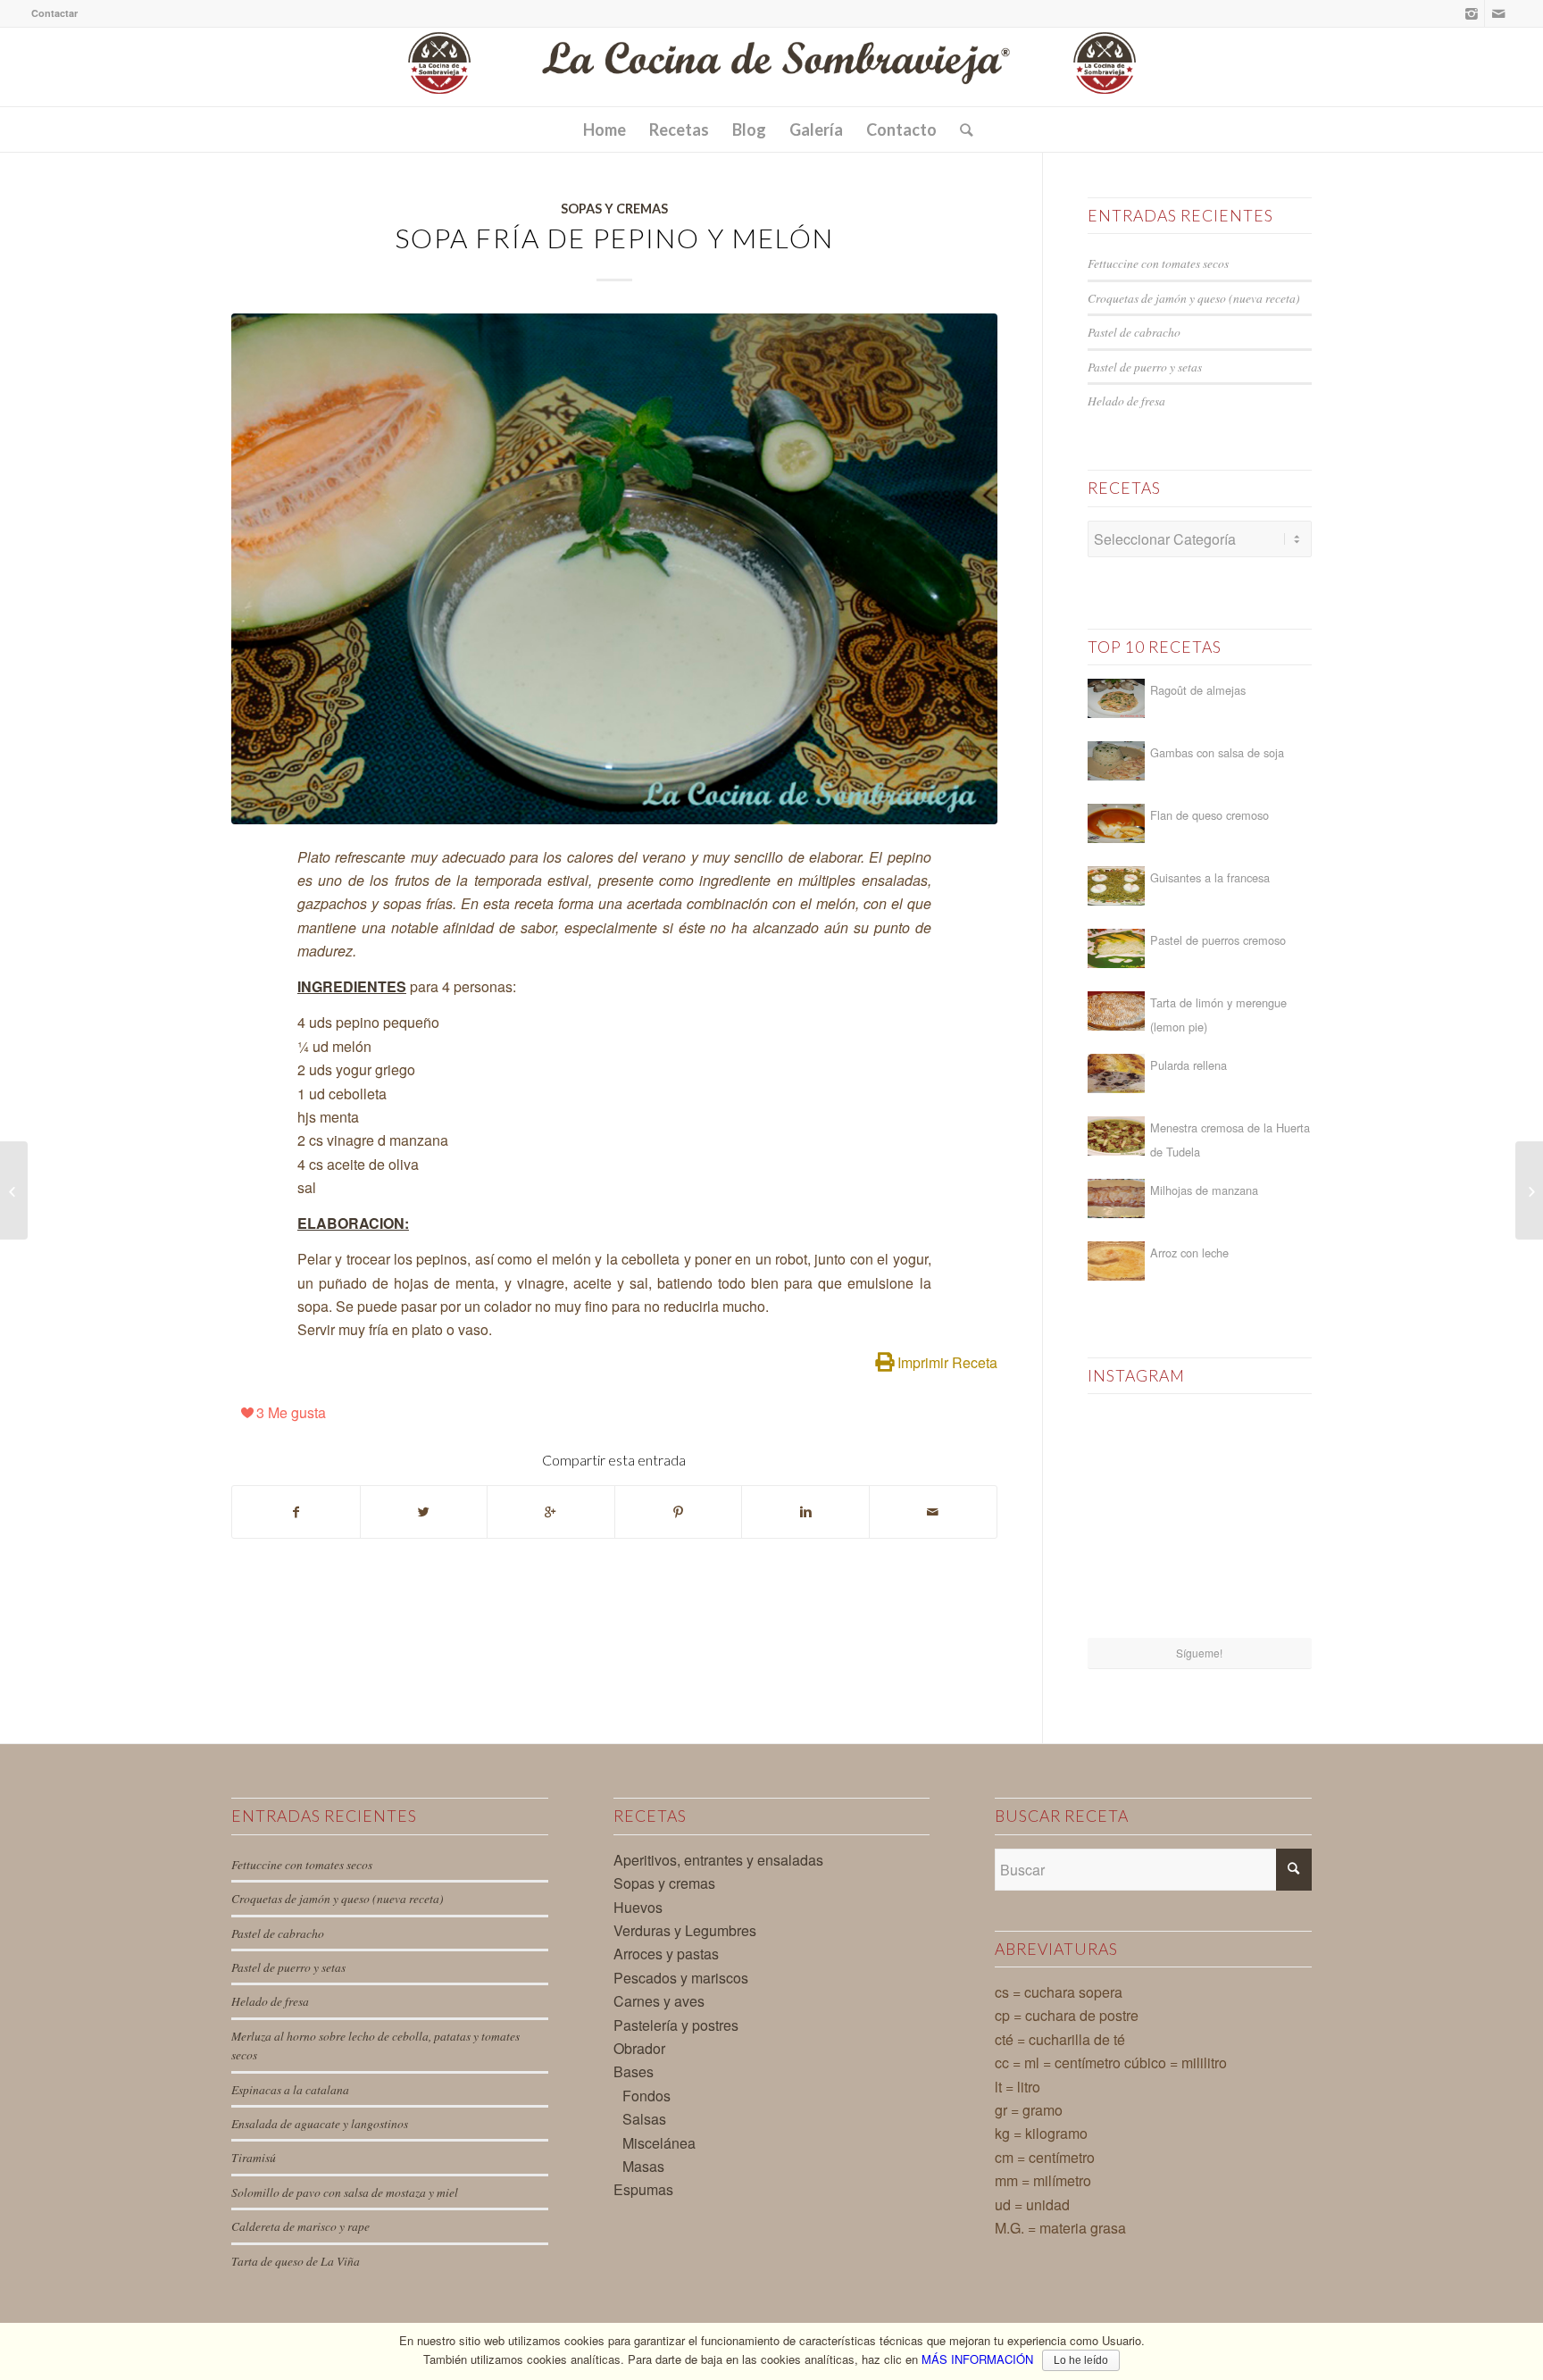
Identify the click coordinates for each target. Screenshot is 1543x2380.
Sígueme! (1199, 1653)
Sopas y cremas (614, 209)
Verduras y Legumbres (685, 1930)
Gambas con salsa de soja (1217, 752)
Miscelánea (659, 2143)
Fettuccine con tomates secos (1158, 263)
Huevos (638, 1907)
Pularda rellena (1189, 1065)
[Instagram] (1471, 13)
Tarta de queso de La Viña (296, 2261)
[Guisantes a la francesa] (1116, 886)
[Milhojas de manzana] (1116, 1198)
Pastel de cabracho (1134, 332)
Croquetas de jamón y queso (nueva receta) (1194, 298)
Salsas (644, 2119)
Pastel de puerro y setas (1145, 367)
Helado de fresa (1126, 401)
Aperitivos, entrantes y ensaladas (718, 1860)
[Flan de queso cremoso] (1116, 823)
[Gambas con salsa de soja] (1116, 761)
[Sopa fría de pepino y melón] (614, 569)
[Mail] (1498, 13)
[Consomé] (14, 1190)
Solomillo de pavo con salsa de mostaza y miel (345, 2192)
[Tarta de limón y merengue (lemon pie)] (1116, 1011)
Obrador (639, 2048)
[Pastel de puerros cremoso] (1116, 948)
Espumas (643, 2189)
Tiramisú (254, 2157)
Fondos (646, 2096)
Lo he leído (1081, 2360)
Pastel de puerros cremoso (1218, 940)
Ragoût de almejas (1198, 690)
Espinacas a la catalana (290, 2089)
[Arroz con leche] (1116, 1261)
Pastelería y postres (676, 2025)
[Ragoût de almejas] (1116, 698)
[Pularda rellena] (1116, 1073)
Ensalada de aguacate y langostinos (320, 2123)
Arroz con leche (1189, 1253)
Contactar (54, 13)
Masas (643, 2166)
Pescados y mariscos (681, 1978)
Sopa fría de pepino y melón (614, 238)
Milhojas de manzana (1204, 1190)
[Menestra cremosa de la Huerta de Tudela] (1116, 1136)
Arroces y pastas (666, 1954)
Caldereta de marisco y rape (300, 2226)
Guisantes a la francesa (1210, 877)
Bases (634, 2071)
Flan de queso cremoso (1209, 815)
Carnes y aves (659, 2001)
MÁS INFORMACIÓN (977, 2359)
